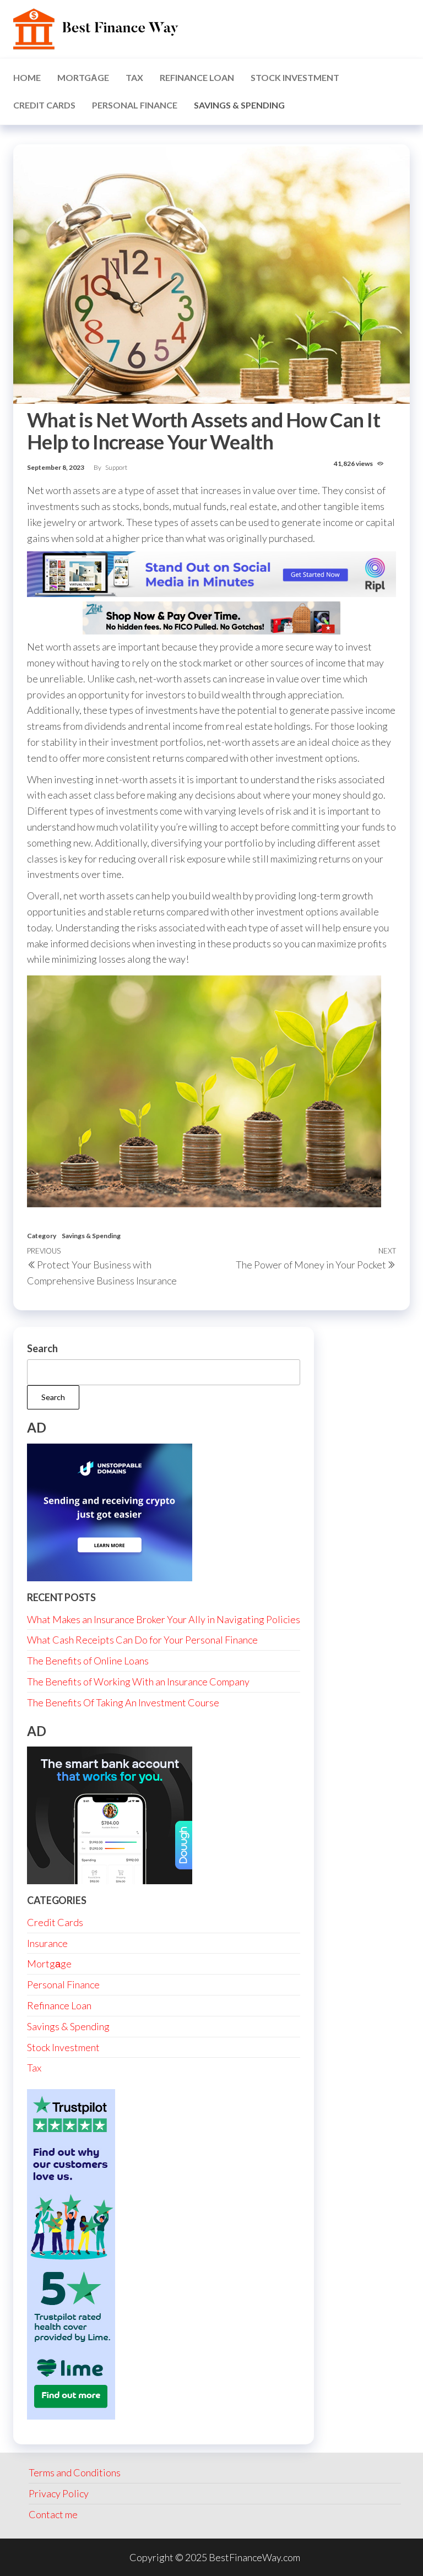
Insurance (47, 1943)
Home (27, 77)
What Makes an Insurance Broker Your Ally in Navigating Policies (164, 1619)
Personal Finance (135, 105)
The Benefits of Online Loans (88, 1661)
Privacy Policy (59, 2493)
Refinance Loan (197, 77)
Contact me (53, 2514)
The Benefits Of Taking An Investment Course (123, 1702)
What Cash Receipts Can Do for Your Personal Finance (142, 1640)
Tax (134, 77)
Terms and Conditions (75, 2472)
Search (42, 1348)
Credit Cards (44, 105)
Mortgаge (83, 77)
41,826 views (354, 463)
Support (116, 467)
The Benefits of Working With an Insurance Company (138, 1682)
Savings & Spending (239, 105)
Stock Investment (295, 77)
